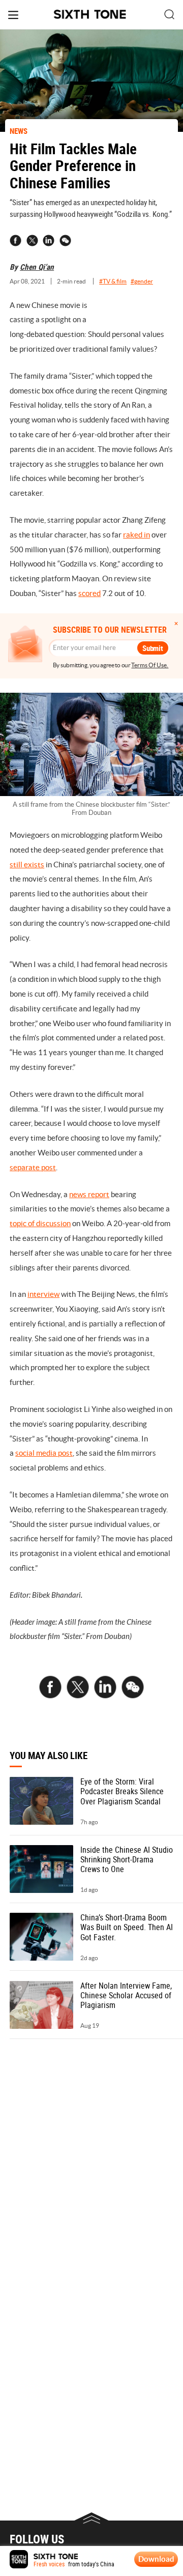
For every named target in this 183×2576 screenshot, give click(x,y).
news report (89, 1194)
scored (89, 593)
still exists (27, 865)
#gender (142, 281)
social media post (44, 1453)
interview (43, 1294)
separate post (33, 1167)
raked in (136, 535)
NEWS (19, 131)
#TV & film (113, 281)
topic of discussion (40, 1223)
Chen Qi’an (37, 267)
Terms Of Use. (150, 665)
